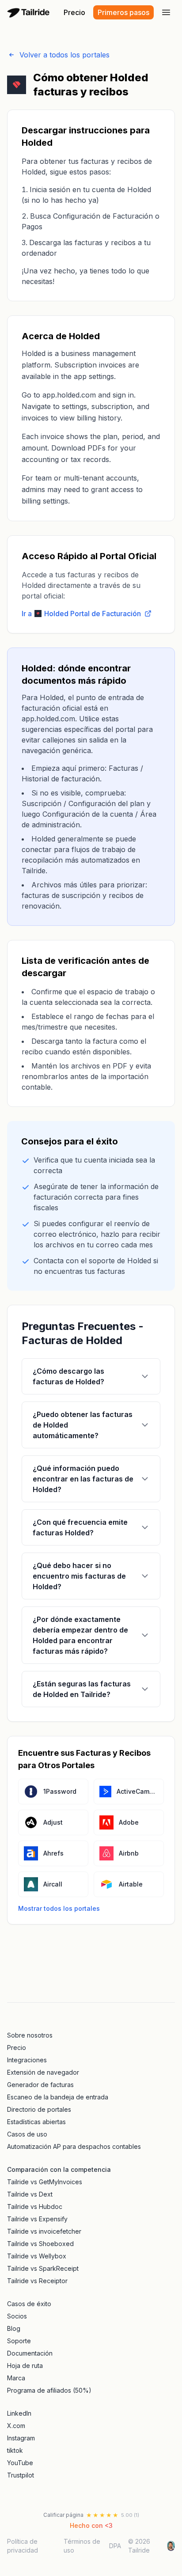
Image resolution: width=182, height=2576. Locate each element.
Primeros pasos (123, 12)
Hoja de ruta (25, 2366)
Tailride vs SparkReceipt (43, 2268)
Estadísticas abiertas (36, 2122)
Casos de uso (27, 2134)
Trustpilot (21, 2475)
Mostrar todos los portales (59, 1908)
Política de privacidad (23, 2546)
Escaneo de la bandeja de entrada (58, 2097)
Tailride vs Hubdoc (35, 2207)
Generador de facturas (40, 2085)
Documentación (30, 2353)
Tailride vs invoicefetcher (44, 2231)
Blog (14, 2328)
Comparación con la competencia (59, 2169)
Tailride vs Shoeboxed (40, 2244)
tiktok (15, 2450)
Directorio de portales (39, 2109)
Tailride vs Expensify (37, 2219)
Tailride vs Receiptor (37, 2281)
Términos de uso (82, 2546)
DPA (115, 2546)
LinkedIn (19, 2413)
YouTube (20, 2463)
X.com (16, 2426)
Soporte (19, 2341)
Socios (17, 2316)
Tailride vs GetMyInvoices (45, 2182)
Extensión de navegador (43, 2072)
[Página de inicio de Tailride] (30, 12)
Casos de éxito (29, 2304)
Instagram (21, 2438)
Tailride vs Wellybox (37, 2256)
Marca (16, 2378)
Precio (74, 12)
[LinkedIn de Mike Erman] (171, 2546)
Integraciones (27, 2060)
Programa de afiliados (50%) (49, 2390)
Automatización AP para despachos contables (74, 2146)
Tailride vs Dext (30, 2194)
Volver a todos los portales (64, 55)
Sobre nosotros (30, 2035)
